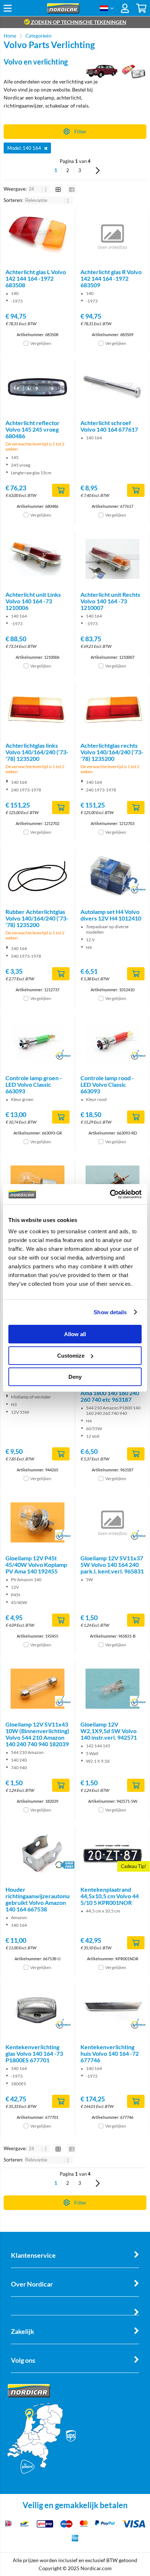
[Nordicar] (63, 11)
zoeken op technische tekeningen (78, 22)
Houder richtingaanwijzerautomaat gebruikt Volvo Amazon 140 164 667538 (40, 1899)
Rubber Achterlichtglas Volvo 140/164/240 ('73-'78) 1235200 (37, 918)
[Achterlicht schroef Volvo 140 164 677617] (112, 387)
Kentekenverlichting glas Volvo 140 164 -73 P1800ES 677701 (34, 2053)
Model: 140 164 (24, 148)
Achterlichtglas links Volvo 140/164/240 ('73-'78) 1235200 (37, 752)
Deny (75, 1377)
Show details (110, 1312)
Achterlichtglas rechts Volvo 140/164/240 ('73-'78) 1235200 (112, 752)
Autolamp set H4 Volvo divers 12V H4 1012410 (111, 915)
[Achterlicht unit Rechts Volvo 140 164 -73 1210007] (112, 559)
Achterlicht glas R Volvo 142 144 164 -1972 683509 (111, 278)
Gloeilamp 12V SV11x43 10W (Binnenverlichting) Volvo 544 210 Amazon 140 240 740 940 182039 (37, 1734)
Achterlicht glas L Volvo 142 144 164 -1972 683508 (36, 278)
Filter (80, 131)
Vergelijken (41, 343)
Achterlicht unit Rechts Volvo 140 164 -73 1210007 (110, 601)
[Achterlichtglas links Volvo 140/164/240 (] (37, 710)
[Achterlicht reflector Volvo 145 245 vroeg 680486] (37, 387)
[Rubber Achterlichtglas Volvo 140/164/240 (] (37, 876)
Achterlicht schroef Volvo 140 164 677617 (109, 426)
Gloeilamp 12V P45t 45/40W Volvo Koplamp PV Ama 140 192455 (36, 1565)
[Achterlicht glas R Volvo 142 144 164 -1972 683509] (112, 236)
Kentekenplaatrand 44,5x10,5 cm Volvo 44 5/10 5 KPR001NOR (110, 1896)
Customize (71, 1356)
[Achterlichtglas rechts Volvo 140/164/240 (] (112, 710)
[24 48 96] (39, 189)
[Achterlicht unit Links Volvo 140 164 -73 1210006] (37, 559)
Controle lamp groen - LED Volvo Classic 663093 (34, 1084)
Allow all (75, 1334)
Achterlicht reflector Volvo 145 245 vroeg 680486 (33, 429)
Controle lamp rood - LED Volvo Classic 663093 (107, 1084)
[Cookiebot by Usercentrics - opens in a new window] (110, 1194)
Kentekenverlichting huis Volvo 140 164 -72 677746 (110, 2053)
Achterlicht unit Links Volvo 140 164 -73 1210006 (33, 601)
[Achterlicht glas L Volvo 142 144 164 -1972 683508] (37, 236)
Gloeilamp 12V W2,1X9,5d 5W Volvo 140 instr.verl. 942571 (109, 1731)
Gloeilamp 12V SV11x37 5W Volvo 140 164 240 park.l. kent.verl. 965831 (112, 1565)
